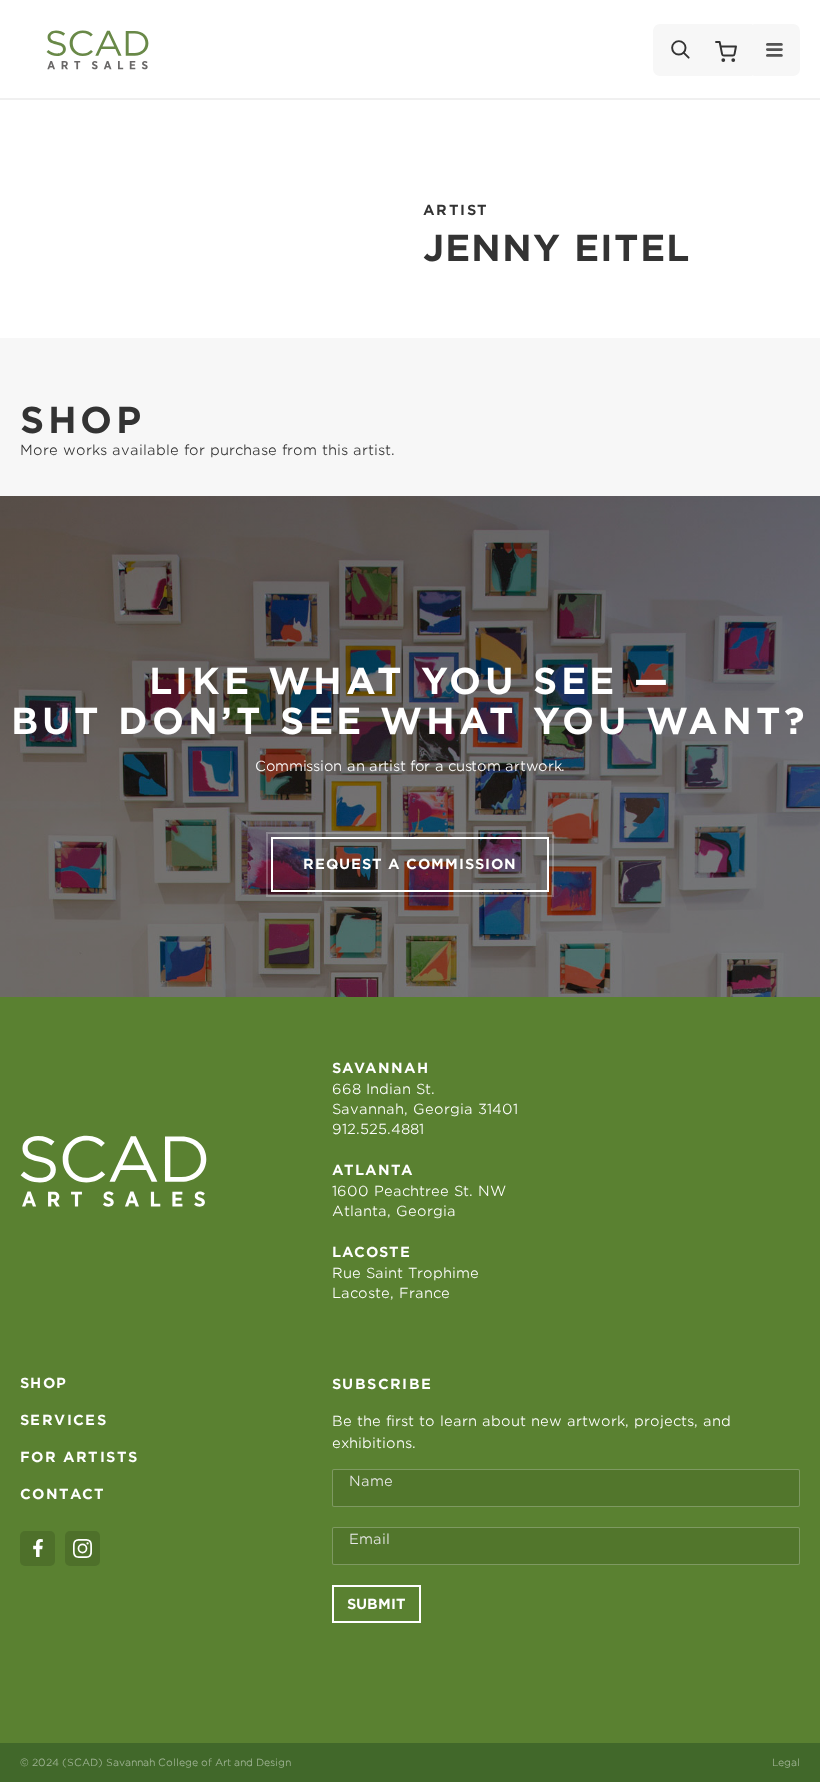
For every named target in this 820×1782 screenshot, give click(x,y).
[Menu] (774, 50)
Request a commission (410, 864)
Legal (786, 1762)
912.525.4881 (378, 1129)
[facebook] (37, 1548)
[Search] (679, 50)
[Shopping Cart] (726, 50)
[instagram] (82, 1548)
